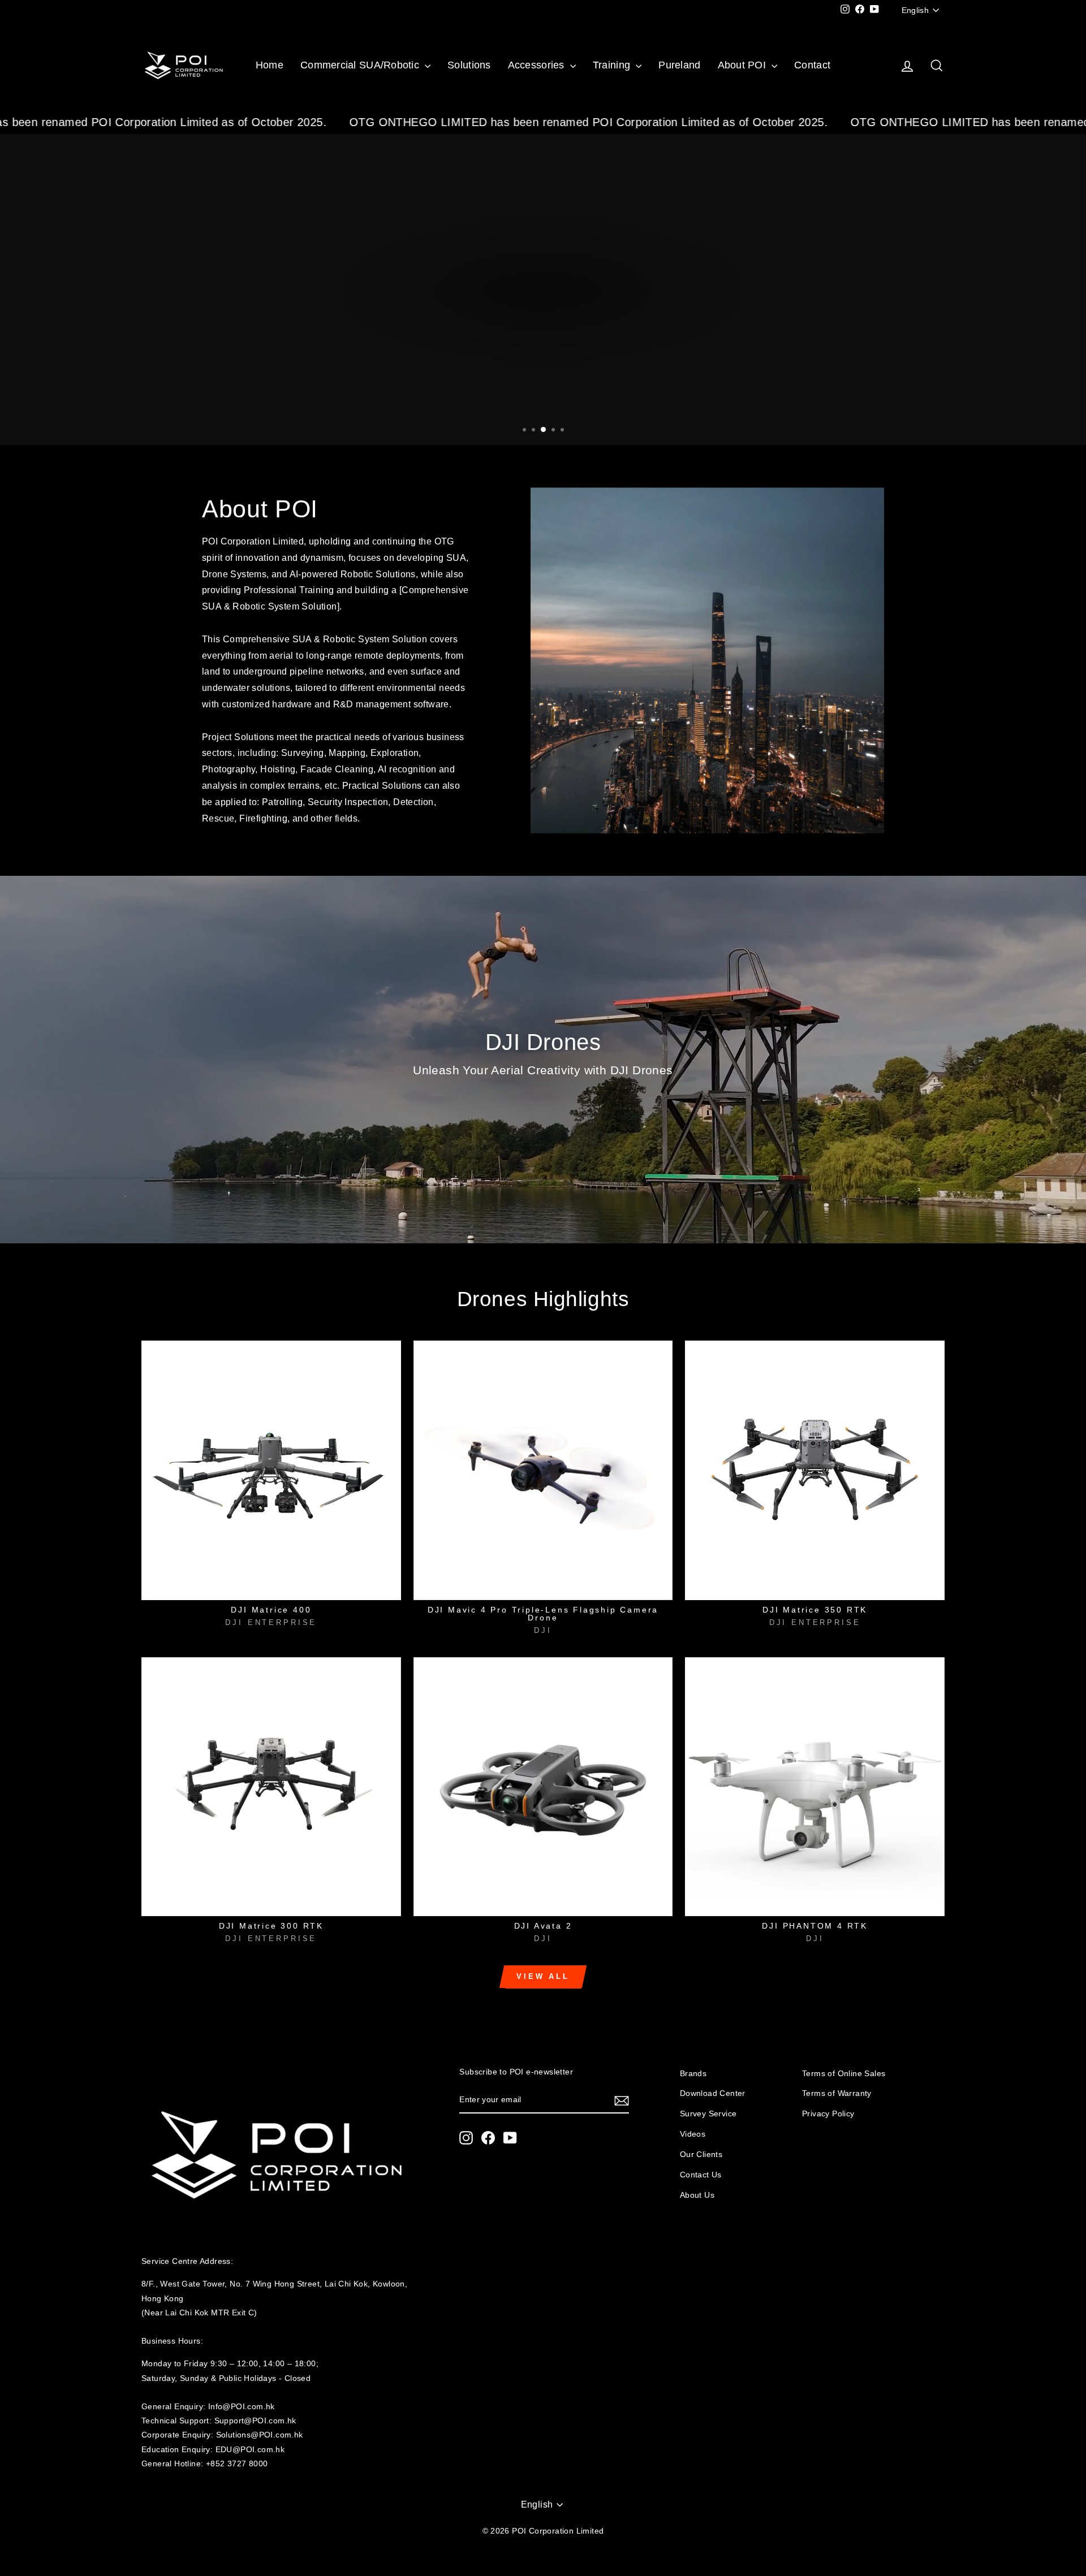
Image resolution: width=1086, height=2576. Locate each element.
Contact (812, 65)
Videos (693, 2134)
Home (270, 65)
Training (613, 65)
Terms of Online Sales (844, 2074)
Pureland (679, 65)
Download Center (713, 2093)
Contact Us (701, 2175)
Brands (693, 2074)
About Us (697, 2195)
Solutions (469, 65)
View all (543, 1976)
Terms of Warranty (837, 2093)
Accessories (538, 65)
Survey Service (708, 2114)
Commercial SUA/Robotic (361, 65)
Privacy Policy (828, 2114)
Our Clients (701, 2154)
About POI (744, 65)
